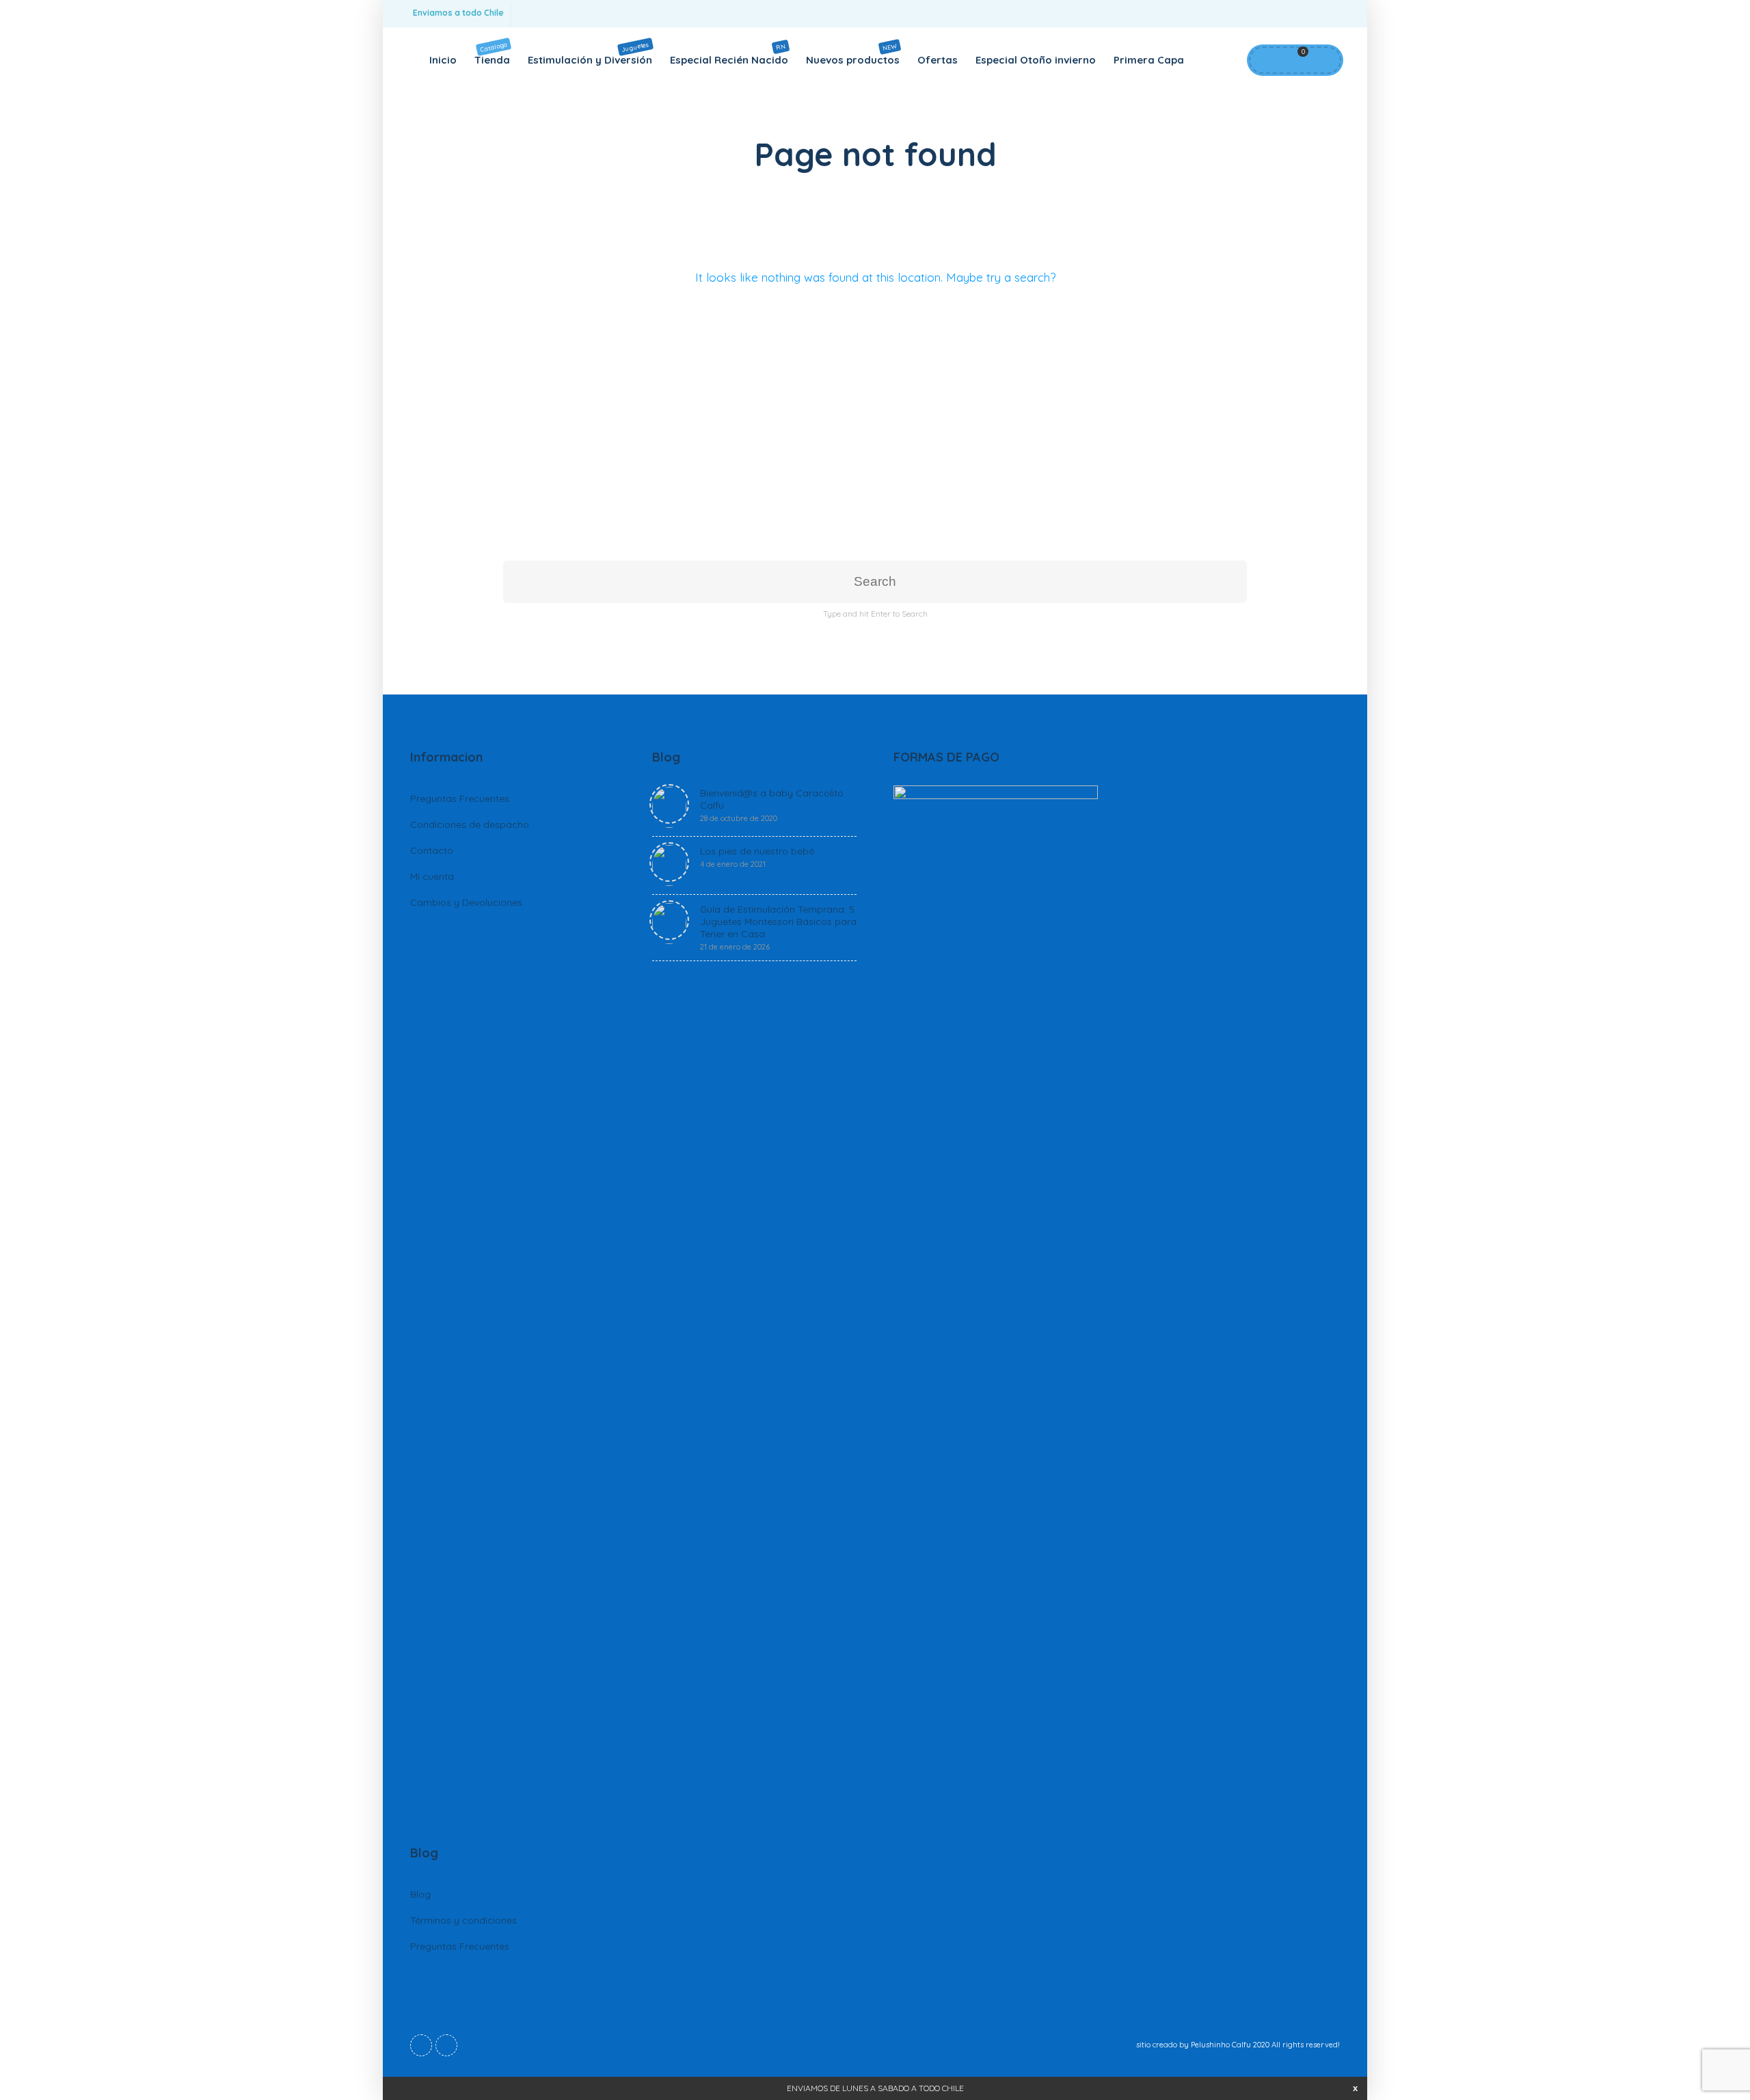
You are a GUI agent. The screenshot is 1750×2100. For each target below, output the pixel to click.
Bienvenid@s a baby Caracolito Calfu (772, 805)
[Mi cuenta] (1265, 60)
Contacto (432, 850)
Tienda (492, 53)
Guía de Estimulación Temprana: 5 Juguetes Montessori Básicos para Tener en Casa (778, 927)
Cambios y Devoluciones (466, 902)
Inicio (443, 60)
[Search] (1323, 60)
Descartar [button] (1355, 2088)
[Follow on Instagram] (1326, 14)
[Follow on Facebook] (1299, 14)
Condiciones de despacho (470, 824)
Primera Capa (1149, 60)
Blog (420, 1894)
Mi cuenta (432, 876)
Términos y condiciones (463, 1920)
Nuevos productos (853, 54)
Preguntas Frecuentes (460, 798)
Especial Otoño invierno (1036, 60)
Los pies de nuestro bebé (757, 857)
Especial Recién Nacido (729, 54)
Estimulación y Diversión (590, 53)
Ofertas (938, 60)
